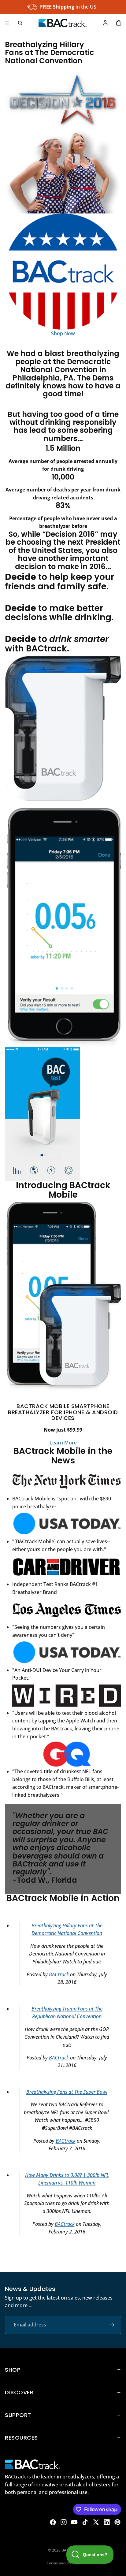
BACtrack (59, 1974)
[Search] (20, 23)
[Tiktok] (85, 2522)
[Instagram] (64, 2522)
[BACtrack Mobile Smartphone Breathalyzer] (63, 728)
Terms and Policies (63, 2563)
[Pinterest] (117, 2522)
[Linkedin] (107, 2522)
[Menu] (7, 23)
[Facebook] (53, 2522)
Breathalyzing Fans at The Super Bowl (67, 2092)
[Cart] (119, 23)
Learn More (63, 1443)
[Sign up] (112, 2325)
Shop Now (63, 333)
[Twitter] (96, 2522)
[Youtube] (74, 2522)
